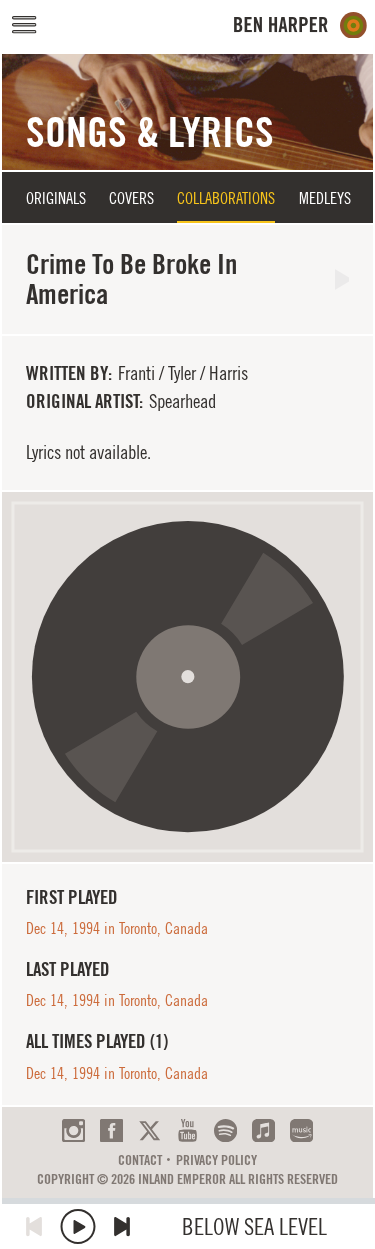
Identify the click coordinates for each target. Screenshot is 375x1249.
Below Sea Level (254, 1226)
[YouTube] (187, 1130)
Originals (56, 198)
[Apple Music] (263, 1130)
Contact (140, 1160)
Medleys (325, 198)
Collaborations (226, 198)
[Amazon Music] (301, 1130)
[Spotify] (225, 1130)
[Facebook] (111, 1130)
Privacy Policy (216, 1160)
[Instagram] (73, 1130)
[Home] (300, 25)
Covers (131, 198)
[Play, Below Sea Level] (78, 1226)
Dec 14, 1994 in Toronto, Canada (117, 928)
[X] (149, 1130)
